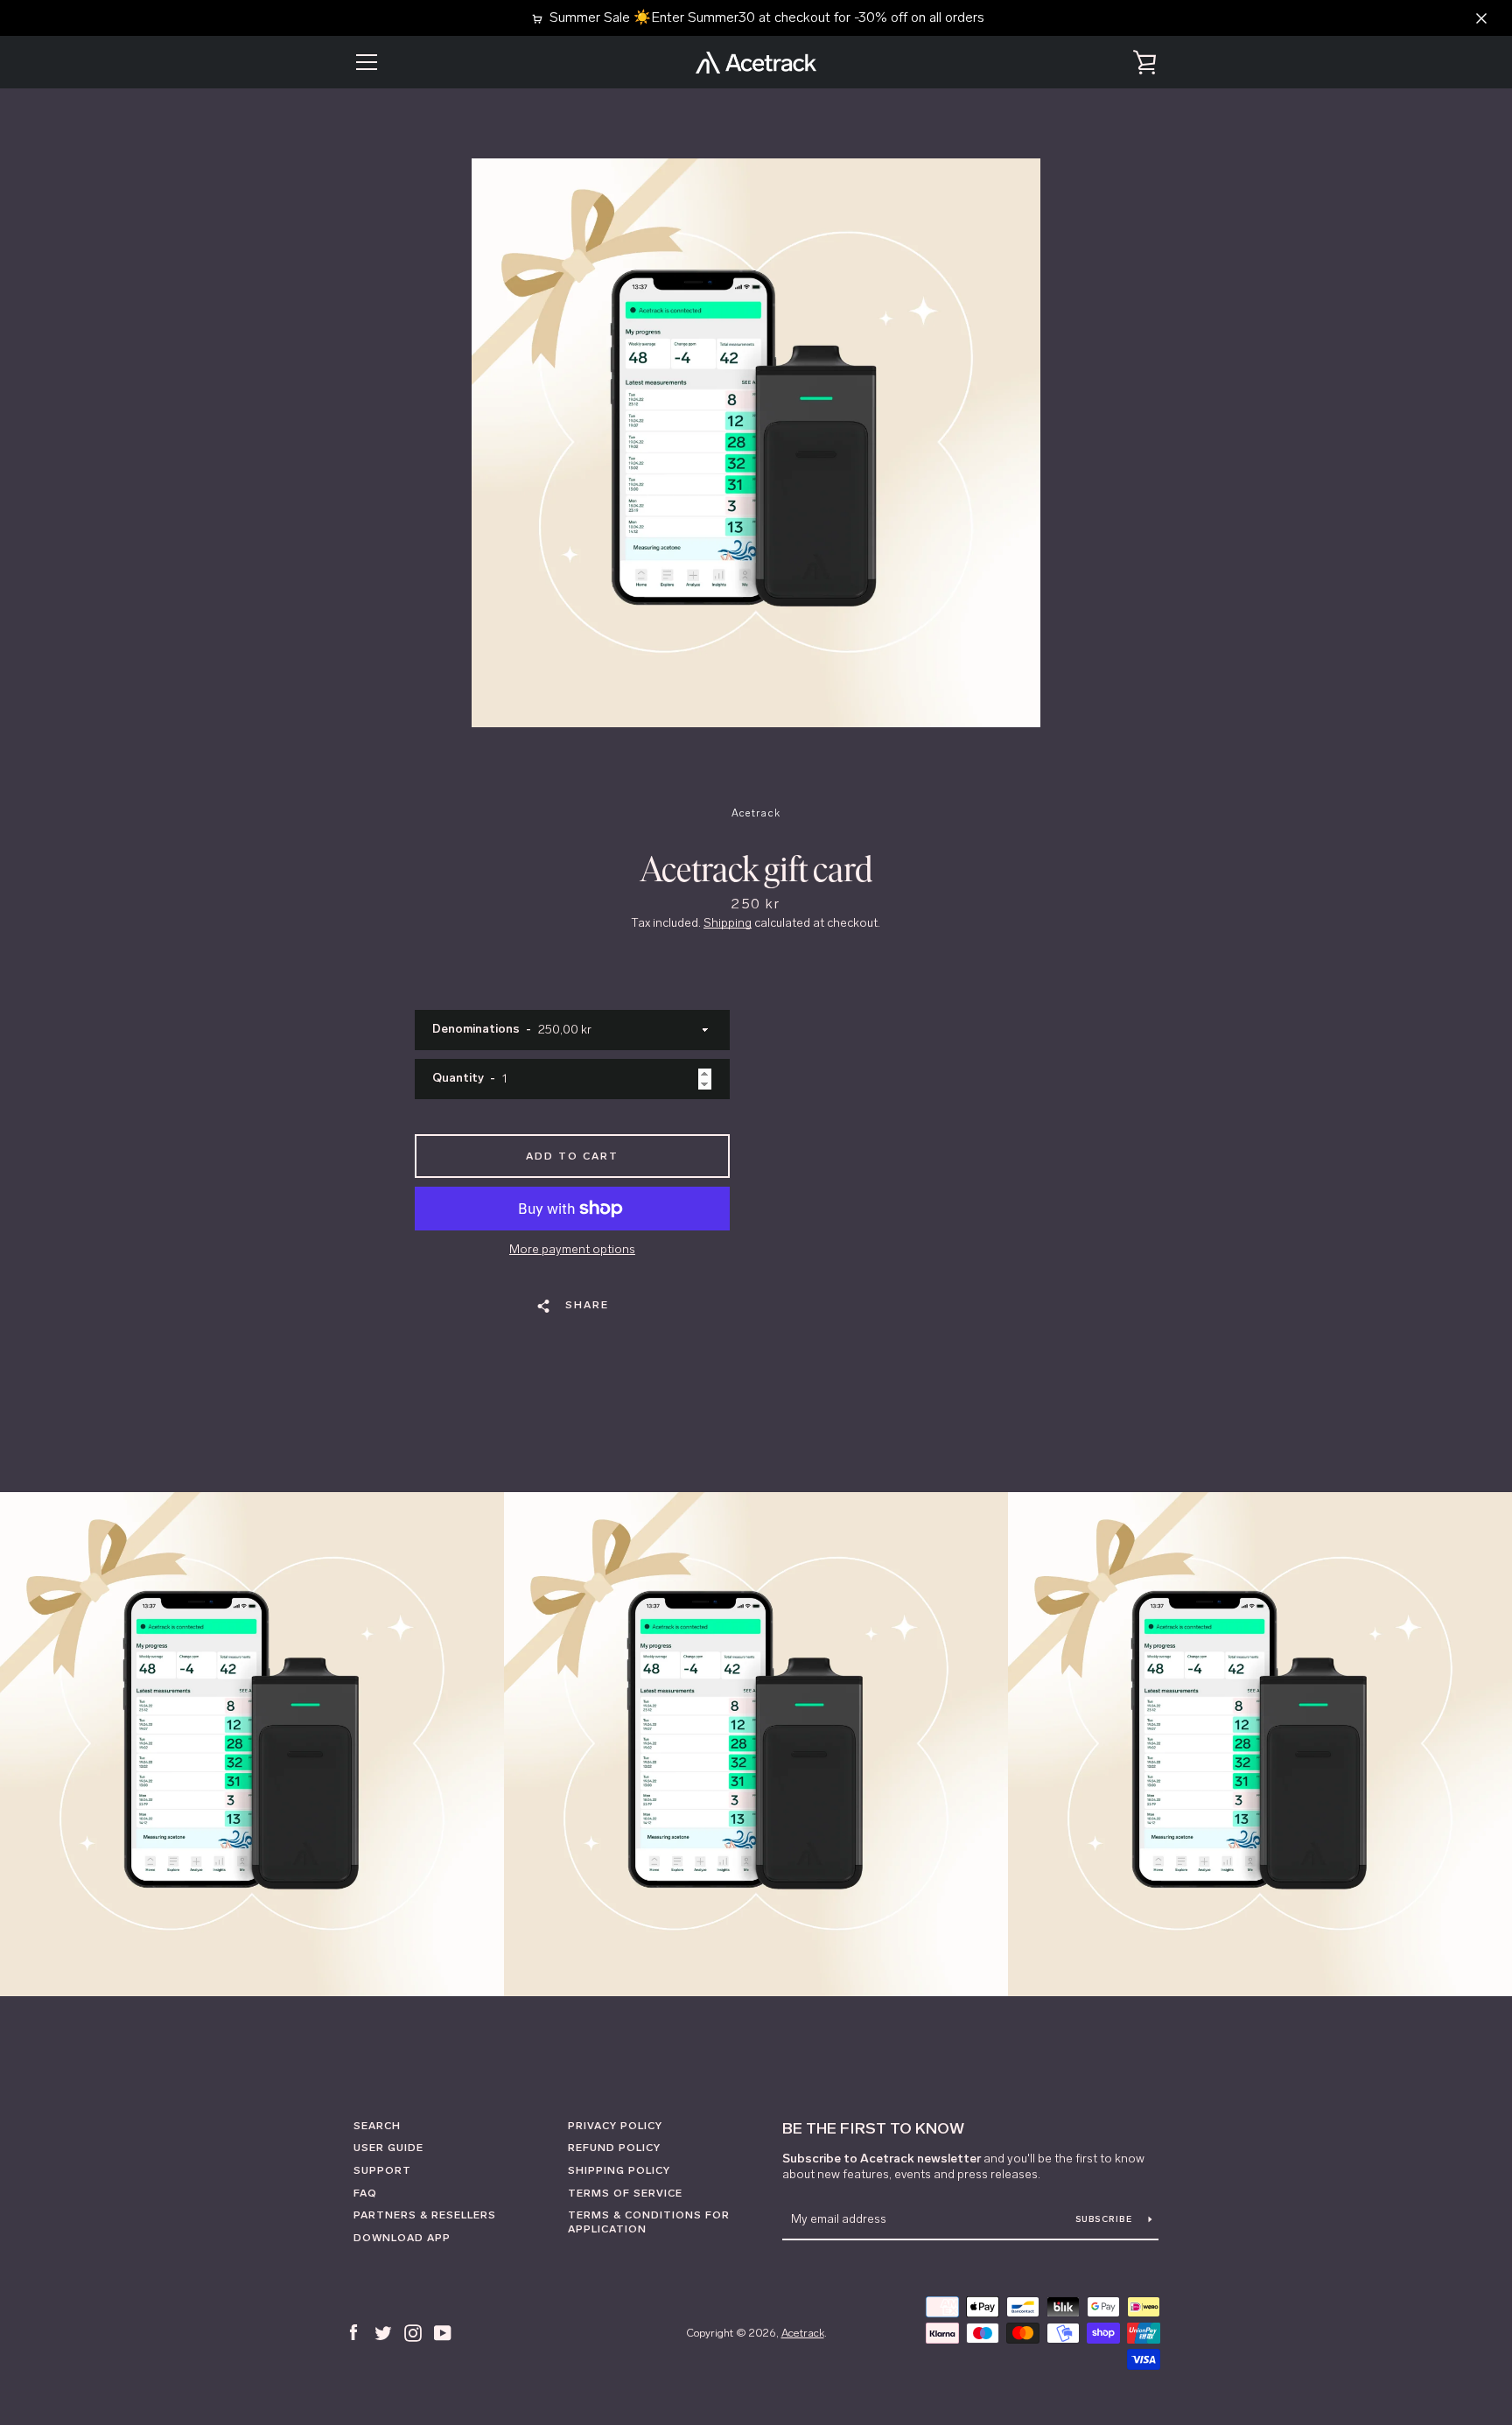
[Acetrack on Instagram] (413, 2331)
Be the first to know (873, 2128)
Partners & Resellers (425, 2215)
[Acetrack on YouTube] (443, 2331)
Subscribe (1106, 2219)
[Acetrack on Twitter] (383, 2331)
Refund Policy (614, 2148)
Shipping (728, 923)
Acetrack (803, 2333)
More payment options (572, 1249)
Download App (402, 2238)
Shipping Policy (619, 2170)
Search (377, 2126)
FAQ (365, 2193)
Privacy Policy (615, 2126)
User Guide (388, 2148)
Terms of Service (625, 2193)
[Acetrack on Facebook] (353, 2331)
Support (382, 2170)
